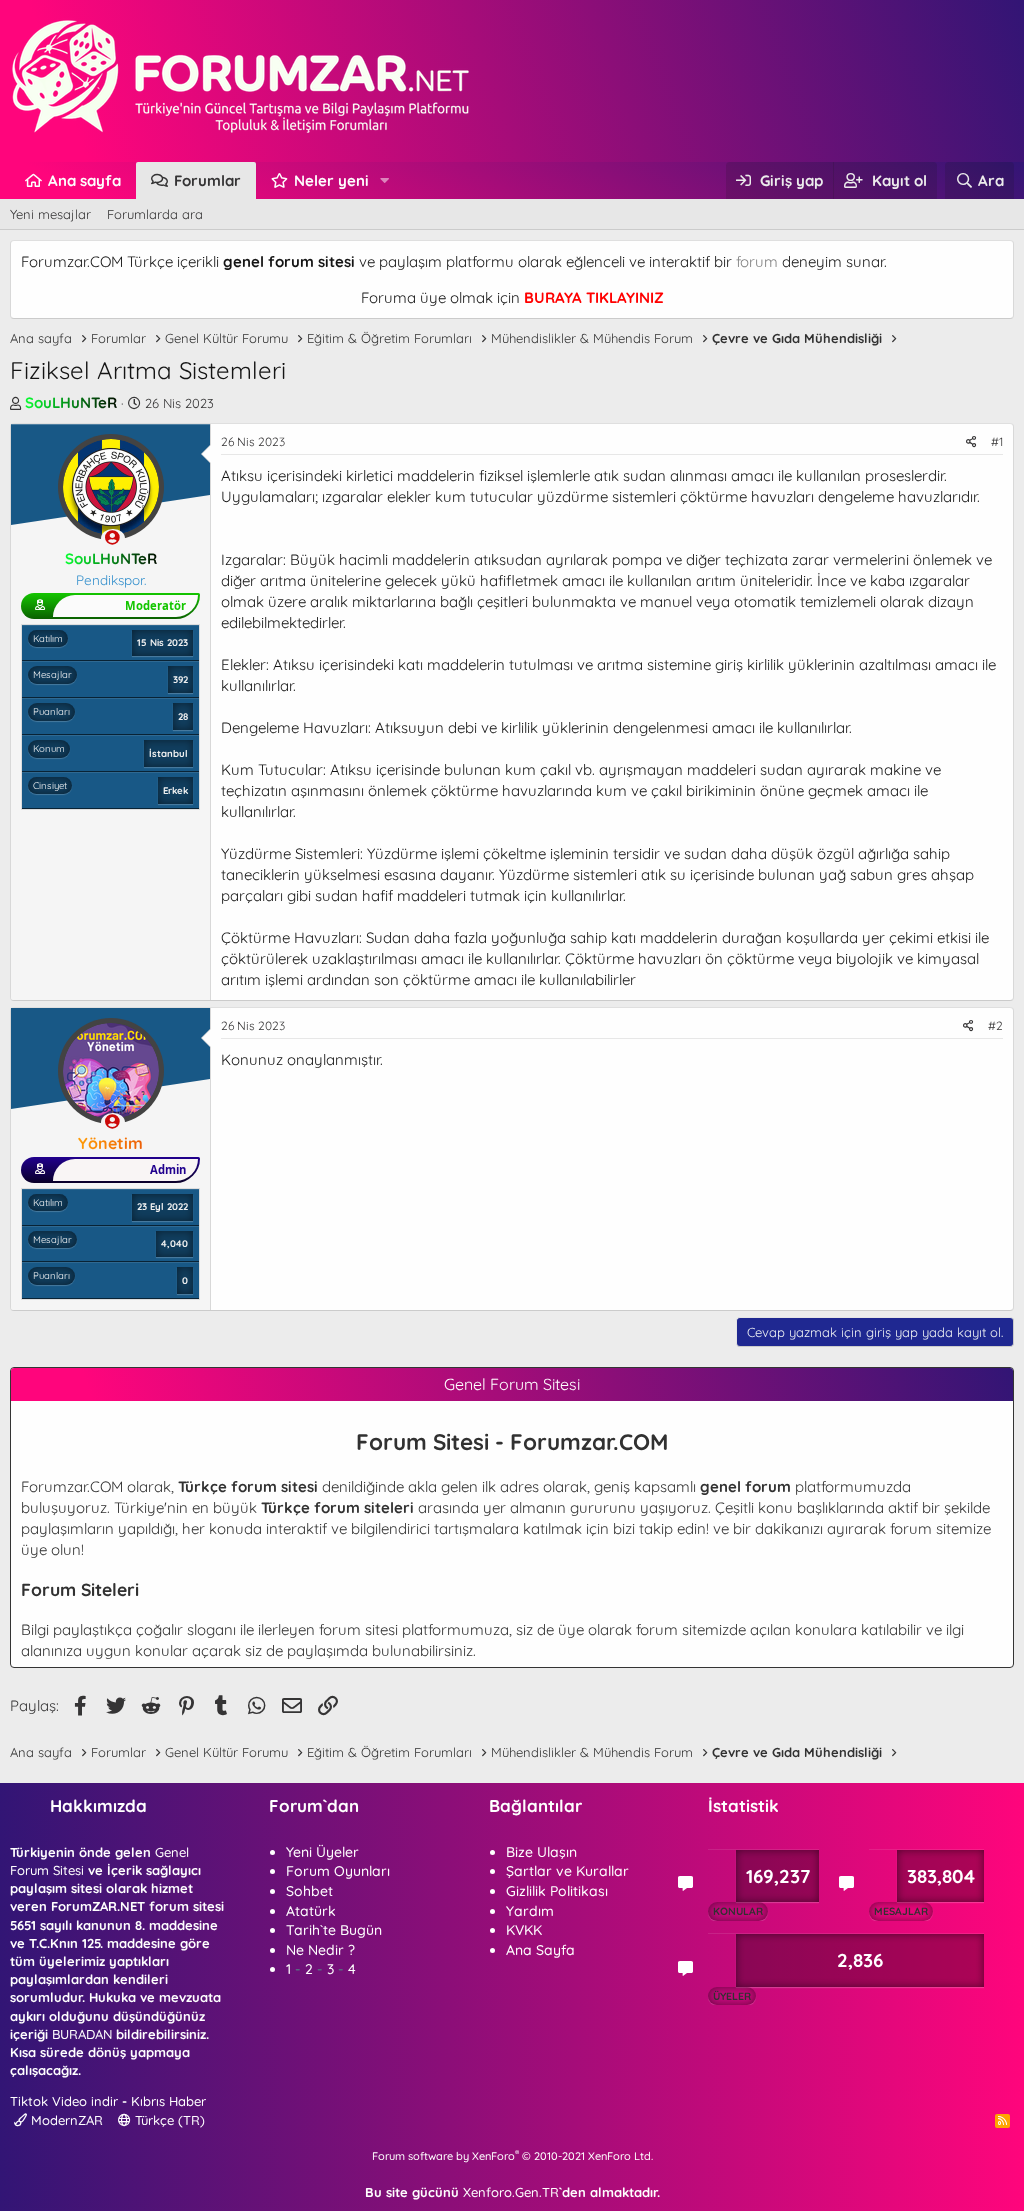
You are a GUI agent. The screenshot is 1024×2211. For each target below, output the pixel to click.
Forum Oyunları (338, 1871)
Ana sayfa (84, 180)
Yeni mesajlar (50, 214)
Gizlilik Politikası (557, 1891)
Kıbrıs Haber (168, 2101)
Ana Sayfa (540, 1950)
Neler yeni (331, 180)
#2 (995, 1025)
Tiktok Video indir (64, 2101)
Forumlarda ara (155, 214)
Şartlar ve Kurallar (567, 1871)
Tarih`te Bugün (334, 1930)
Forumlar (207, 180)
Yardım (530, 1911)
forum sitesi (358, 1629)
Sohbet (309, 1891)
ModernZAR (65, 2120)
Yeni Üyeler (322, 1852)
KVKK (524, 1930)
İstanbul (168, 753)
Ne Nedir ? (320, 1950)
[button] (385, 180)
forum (757, 261)
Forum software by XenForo (512, 2156)
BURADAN (82, 2034)
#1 (997, 441)
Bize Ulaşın (541, 1852)
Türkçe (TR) (168, 2120)
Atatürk (311, 1911)
